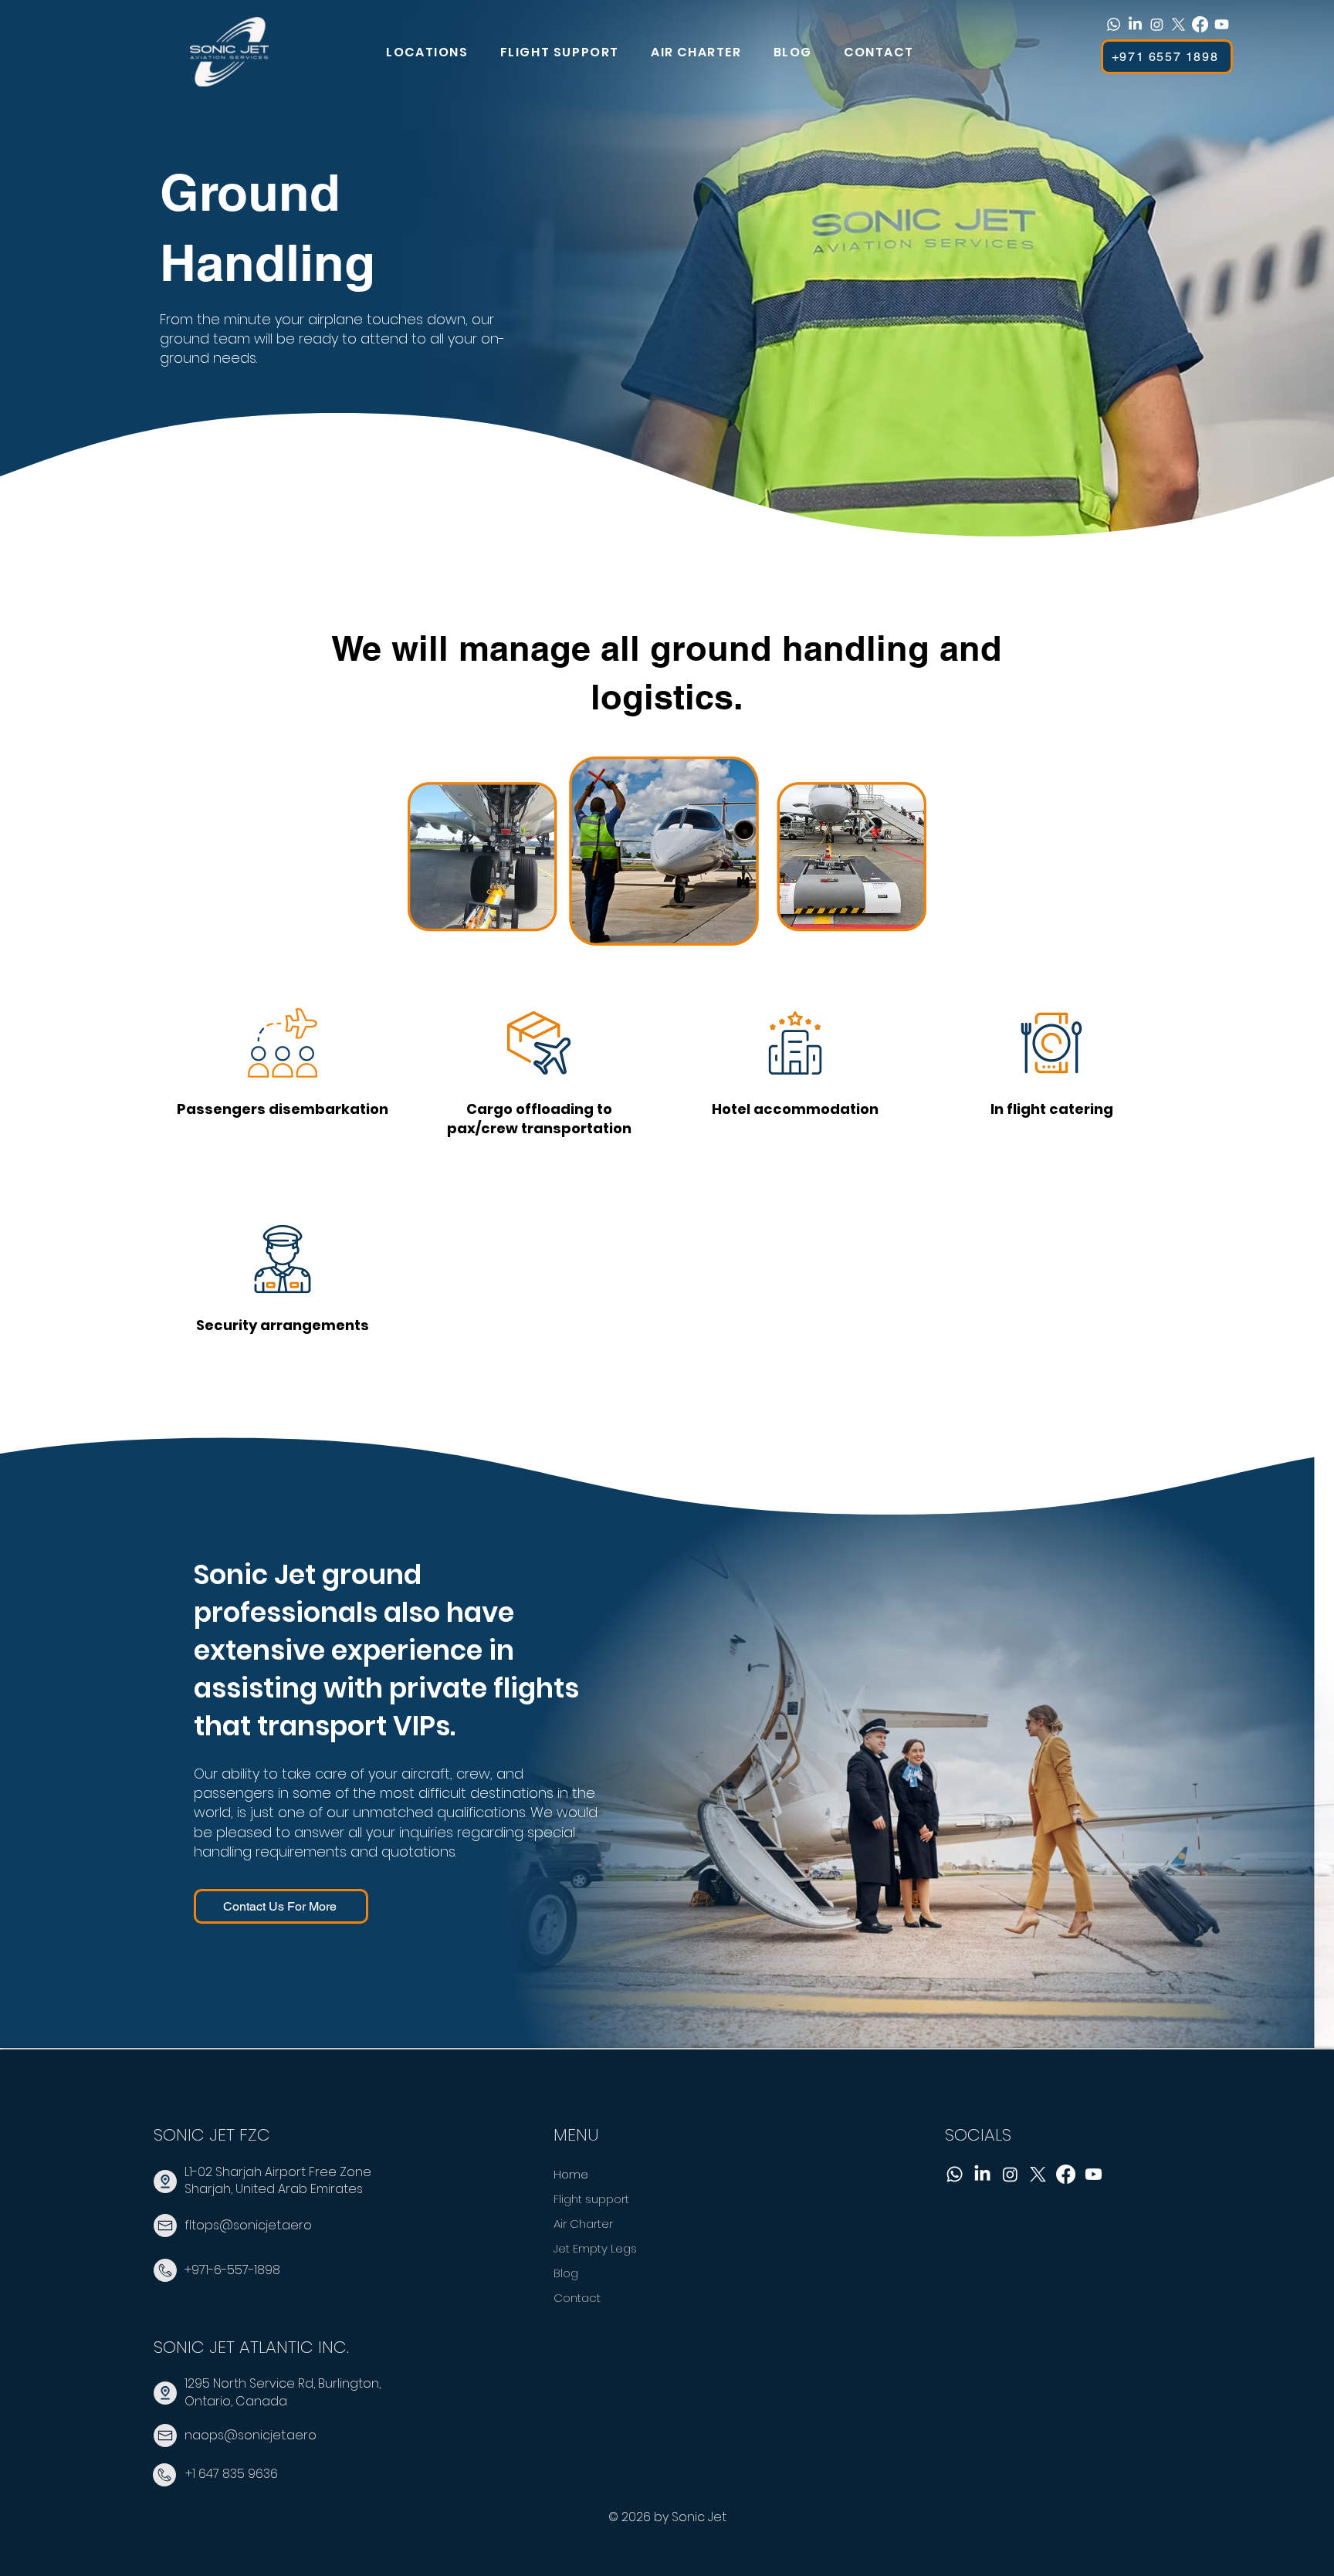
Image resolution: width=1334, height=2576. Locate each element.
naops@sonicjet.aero (251, 2435)
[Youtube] (1222, 24)
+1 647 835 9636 (232, 2474)
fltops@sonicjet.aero (248, 2225)
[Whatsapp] (1114, 24)
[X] (1178, 24)
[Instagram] (1157, 24)
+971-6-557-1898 (232, 2270)
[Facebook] (1200, 24)
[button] (435, 52)
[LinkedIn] (1135, 24)
